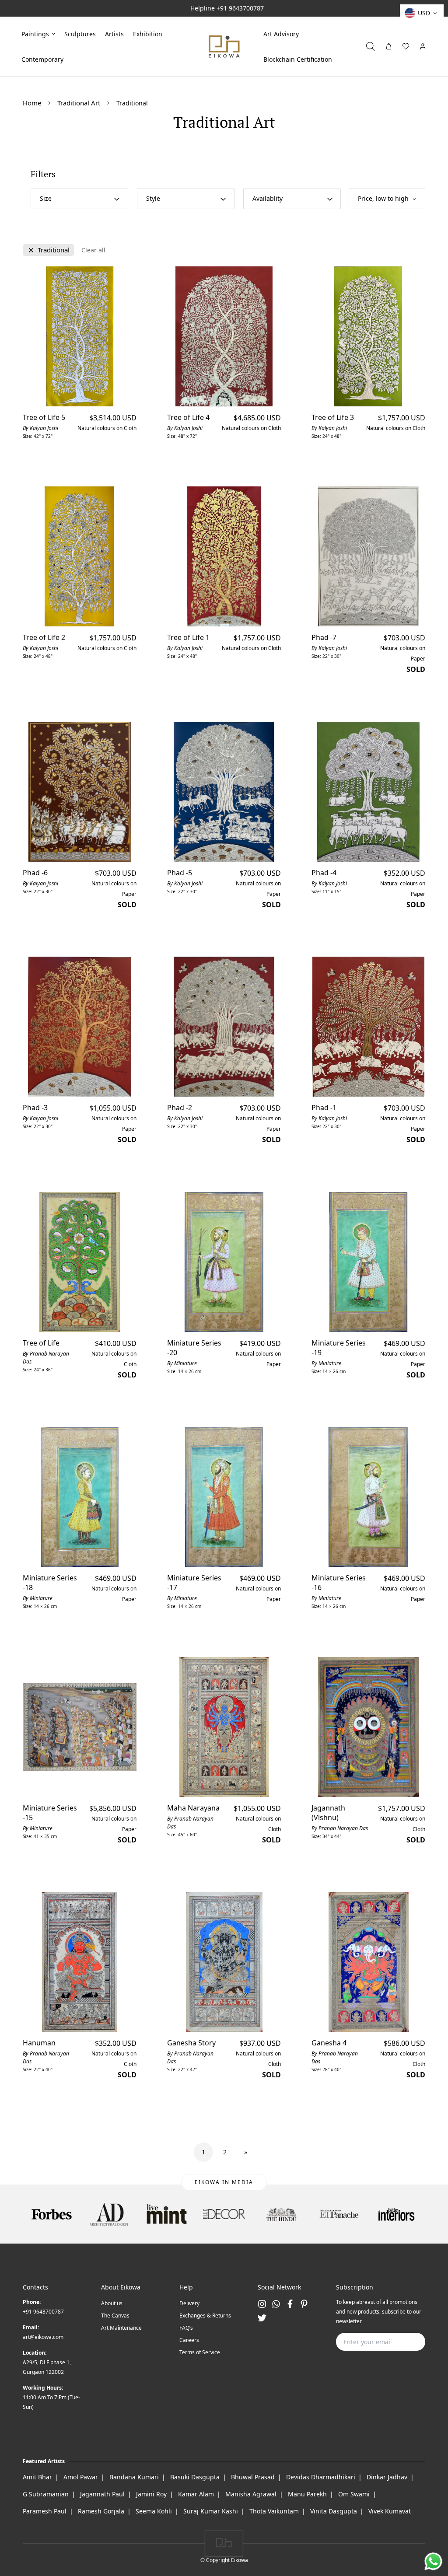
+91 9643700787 (240, 8)
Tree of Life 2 (44, 637)
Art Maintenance (121, 2328)
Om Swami (354, 2494)
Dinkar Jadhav (387, 2477)
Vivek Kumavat (390, 2511)
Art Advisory (281, 33)
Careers (189, 2340)
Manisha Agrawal (251, 2494)
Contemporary (42, 59)
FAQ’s (186, 2328)
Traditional (54, 250)
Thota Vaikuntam (274, 2511)
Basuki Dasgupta (195, 2477)
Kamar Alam (196, 2494)
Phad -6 (35, 873)
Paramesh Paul (45, 2511)
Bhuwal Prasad (253, 2477)
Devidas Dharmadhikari (321, 2477)
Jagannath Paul (102, 2494)
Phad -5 (180, 873)
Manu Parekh (307, 2494)
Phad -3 (35, 1108)
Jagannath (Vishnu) (328, 1813)
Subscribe (405, 2342)
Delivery (189, 2303)
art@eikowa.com (43, 2337)
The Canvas (115, 2316)
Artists (114, 33)
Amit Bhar (37, 2477)
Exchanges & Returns (205, 2316)
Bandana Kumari (134, 2477)
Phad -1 (324, 1108)
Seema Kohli (154, 2511)
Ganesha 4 (329, 2043)
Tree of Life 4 (188, 417)
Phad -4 (324, 873)
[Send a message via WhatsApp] (433, 2561)
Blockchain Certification (298, 59)
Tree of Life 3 (333, 417)
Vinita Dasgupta (334, 2511)
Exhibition (148, 33)
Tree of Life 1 (188, 637)
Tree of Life (41, 1343)
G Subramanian (46, 2494)
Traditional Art (79, 103)
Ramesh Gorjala (101, 2511)
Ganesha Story (191, 2043)
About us (112, 2303)
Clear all (93, 250)
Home (32, 103)
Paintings (35, 33)
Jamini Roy (151, 2494)
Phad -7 (324, 637)
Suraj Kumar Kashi (211, 2511)
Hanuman (39, 2043)
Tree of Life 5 (44, 417)
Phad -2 (180, 1108)
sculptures (80, 33)
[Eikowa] (224, 46)
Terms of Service (200, 2352)
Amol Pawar (81, 2477)
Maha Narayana (193, 1808)
